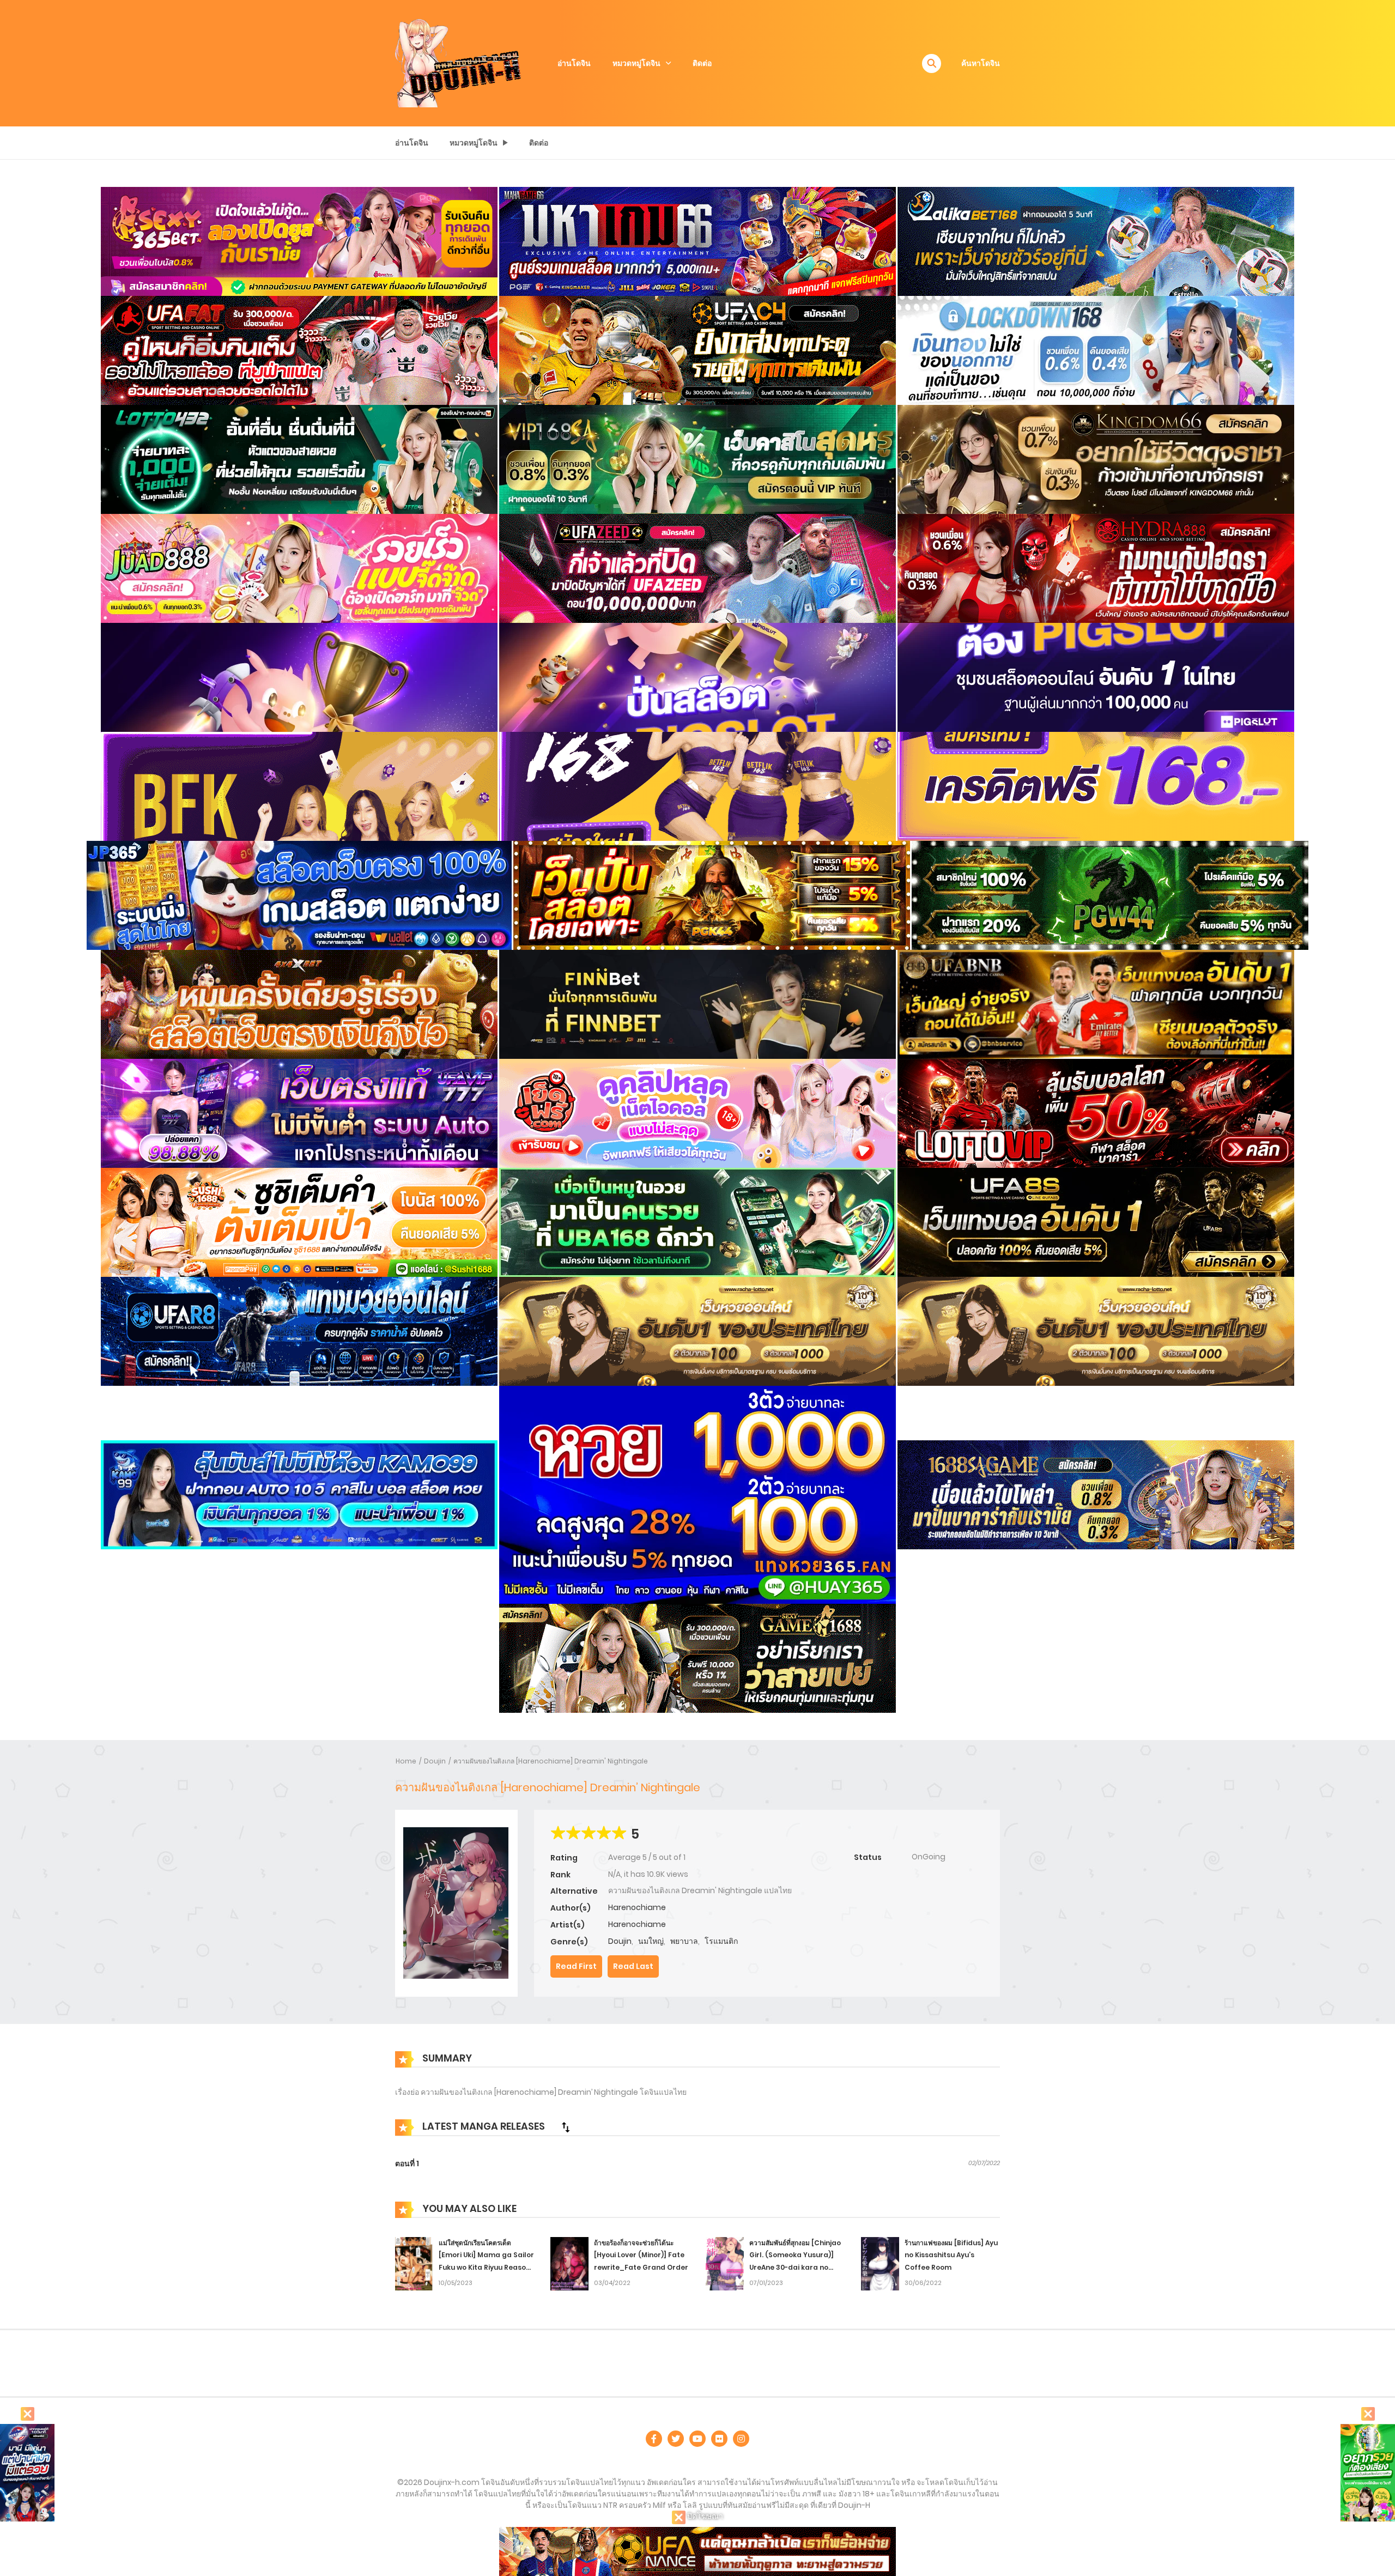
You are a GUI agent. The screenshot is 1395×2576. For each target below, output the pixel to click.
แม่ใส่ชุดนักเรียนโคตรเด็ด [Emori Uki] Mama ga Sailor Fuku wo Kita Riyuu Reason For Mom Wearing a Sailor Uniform (486, 2268)
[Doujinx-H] (458, 63)
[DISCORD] (741, 2439)
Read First (576, 1966)
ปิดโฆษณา (704, 2516)
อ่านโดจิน (574, 63)
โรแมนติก (721, 1941)
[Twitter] (676, 2439)
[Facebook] (654, 2439)
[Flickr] (719, 2439)
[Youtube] (697, 2439)
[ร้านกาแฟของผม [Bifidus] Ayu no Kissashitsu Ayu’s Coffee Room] (880, 2263)
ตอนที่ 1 (407, 2163)
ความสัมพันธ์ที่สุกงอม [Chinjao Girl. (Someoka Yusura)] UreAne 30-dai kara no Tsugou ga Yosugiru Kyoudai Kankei (795, 2268)
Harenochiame (637, 1907)
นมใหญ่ (651, 1941)
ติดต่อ (702, 63)
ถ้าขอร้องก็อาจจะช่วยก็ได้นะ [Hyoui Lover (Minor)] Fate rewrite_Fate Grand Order (641, 2255)
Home (406, 1761)
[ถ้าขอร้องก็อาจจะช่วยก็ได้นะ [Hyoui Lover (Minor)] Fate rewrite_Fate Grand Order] (569, 2263)
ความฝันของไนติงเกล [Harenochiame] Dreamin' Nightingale (551, 1761)
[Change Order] (566, 2127)
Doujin (435, 1761)
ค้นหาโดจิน (981, 63)
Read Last (633, 1966)
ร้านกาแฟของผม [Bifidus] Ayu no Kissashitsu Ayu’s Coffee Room (951, 2255)
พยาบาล (684, 1941)
